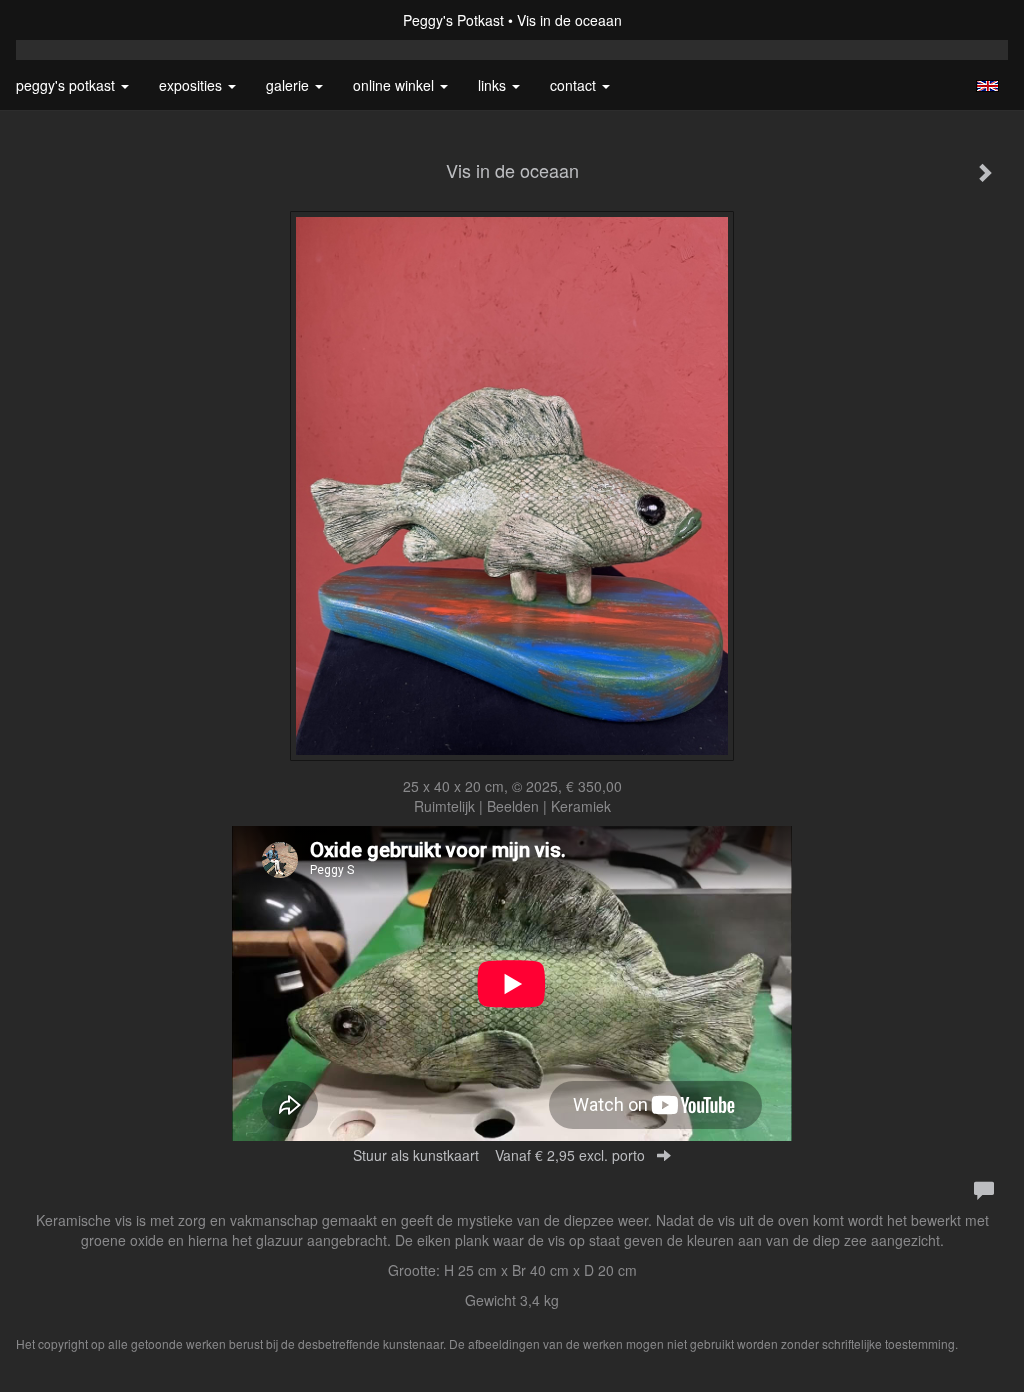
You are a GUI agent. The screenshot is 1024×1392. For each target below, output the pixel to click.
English (987, 86)
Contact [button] (575, 85)
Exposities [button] (192, 85)
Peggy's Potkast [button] (67, 85)
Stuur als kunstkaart (499, 1155)
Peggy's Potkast (453, 20)
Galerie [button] (289, 85)
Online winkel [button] (395, 85)
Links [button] (494, 85)
